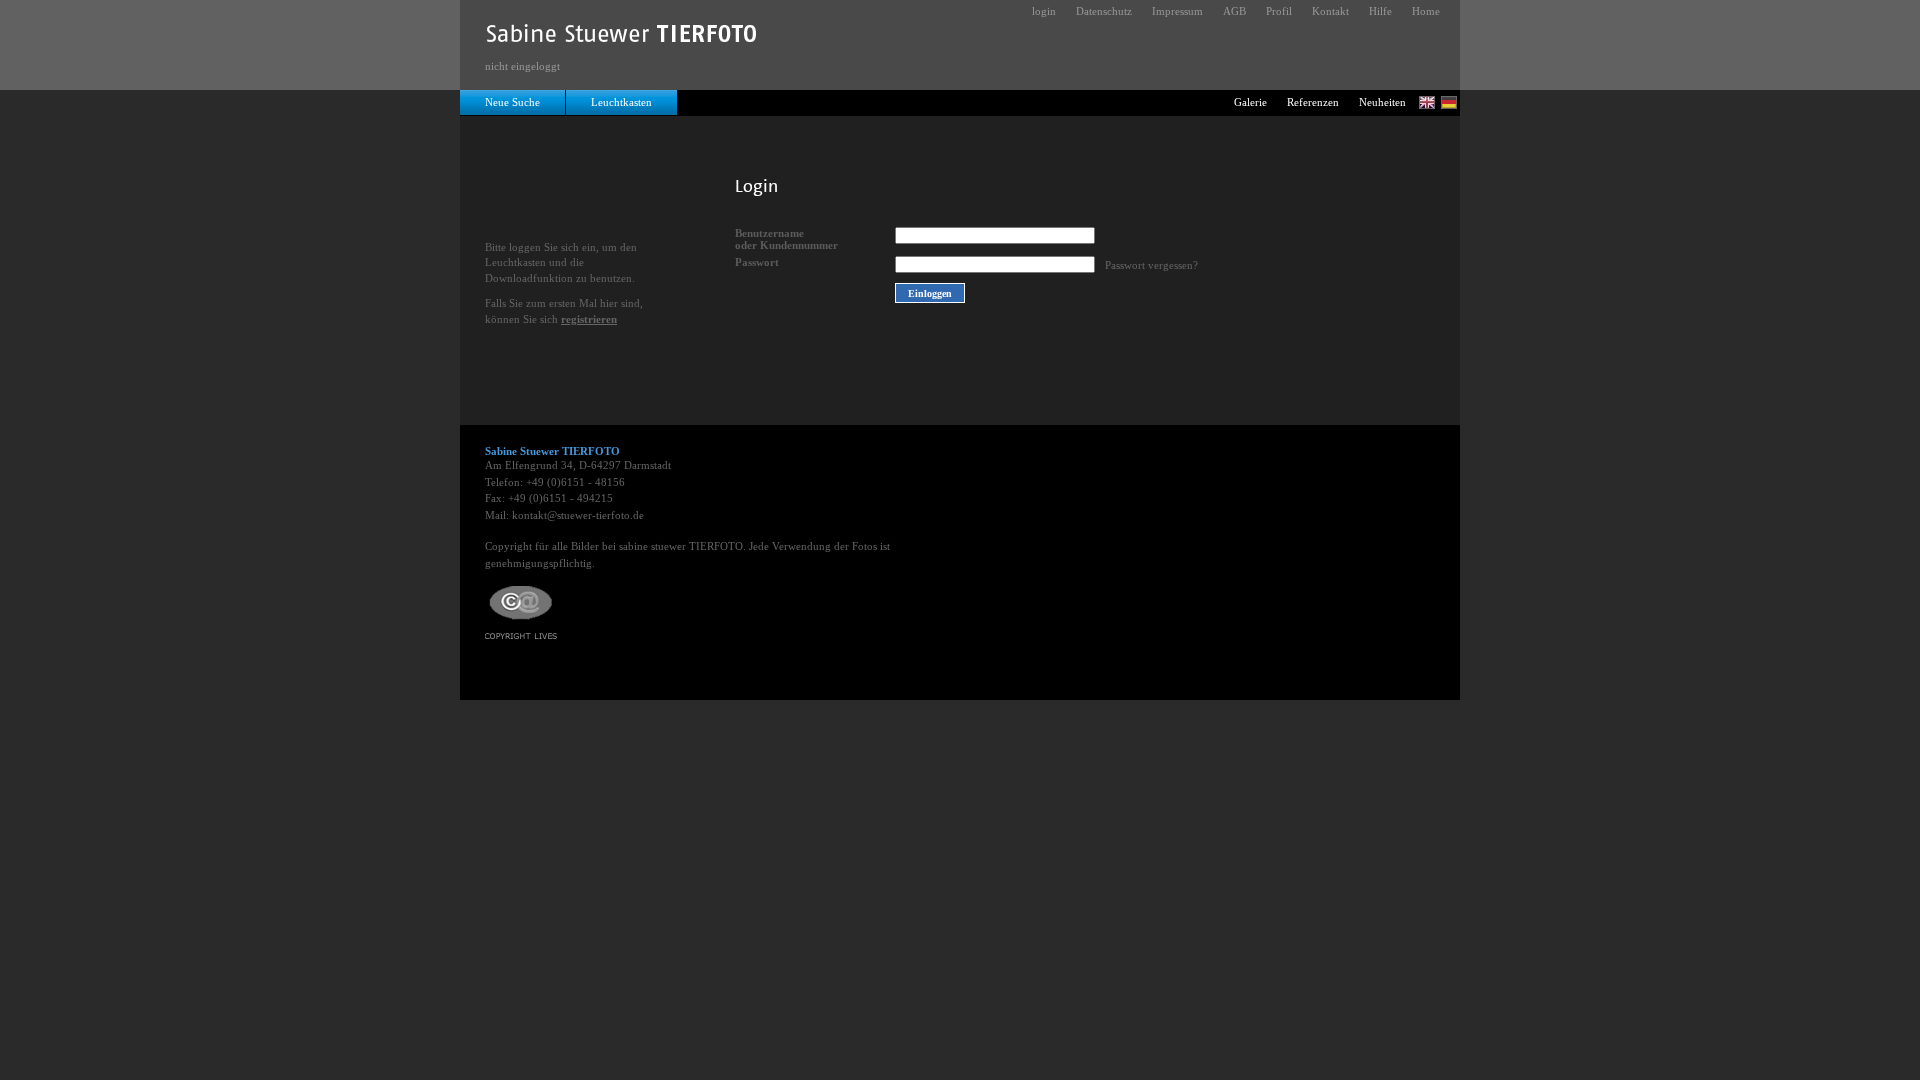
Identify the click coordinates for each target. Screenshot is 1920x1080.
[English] (1427, 102)
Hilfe (1380, 11)
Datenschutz (1104, 11)
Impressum (1177, 11)
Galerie (1250, 102)
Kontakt (1330, 11)
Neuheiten (1382, 102)
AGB (1234, 11)
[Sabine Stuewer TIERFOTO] (622, 38)
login (1044, 11)
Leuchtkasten (621, 102)
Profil (1279, 11)
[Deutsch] (1449, 102)
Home (1426, 11)
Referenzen (1313, 102)
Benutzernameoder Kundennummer (786, 239)
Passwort (757, 262)
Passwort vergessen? (1151, 265)
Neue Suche (512, 102)
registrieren (589, 319)
